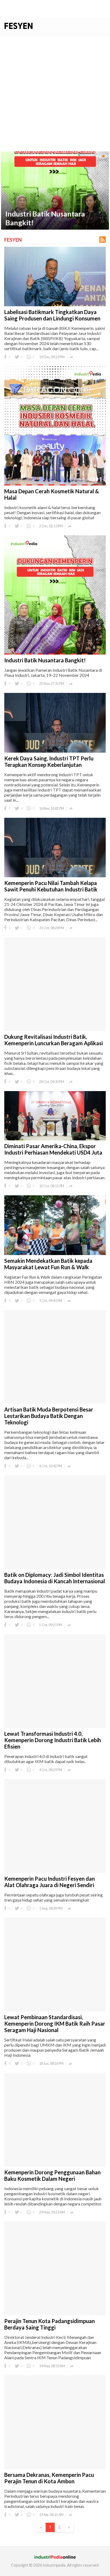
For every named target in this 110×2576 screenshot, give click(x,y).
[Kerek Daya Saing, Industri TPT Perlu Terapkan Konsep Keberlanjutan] (55, 191)
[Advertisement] (55, 93)
